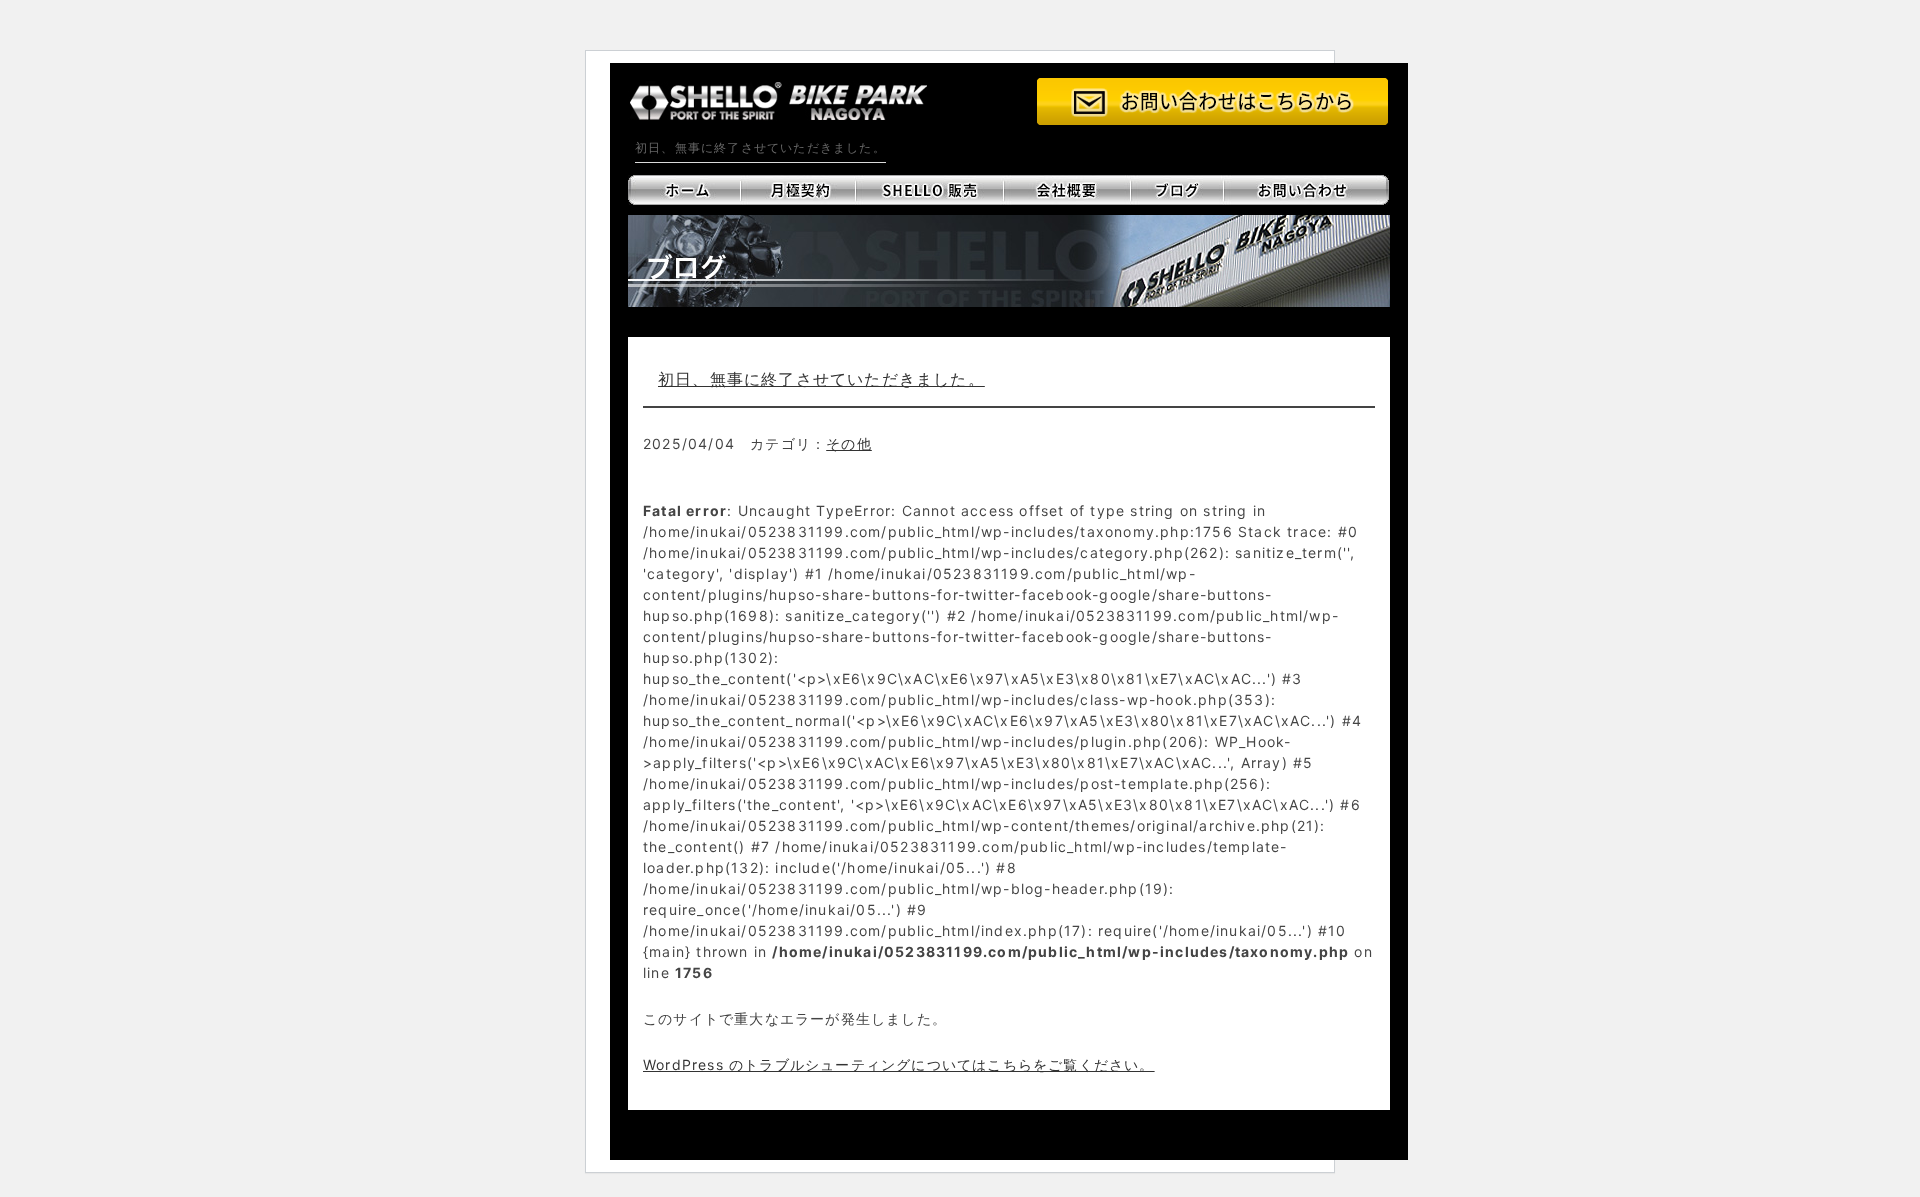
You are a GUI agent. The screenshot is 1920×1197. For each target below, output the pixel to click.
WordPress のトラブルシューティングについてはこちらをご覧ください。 (899, 1064)
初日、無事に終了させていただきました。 (821, 379)
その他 (849, 443)
